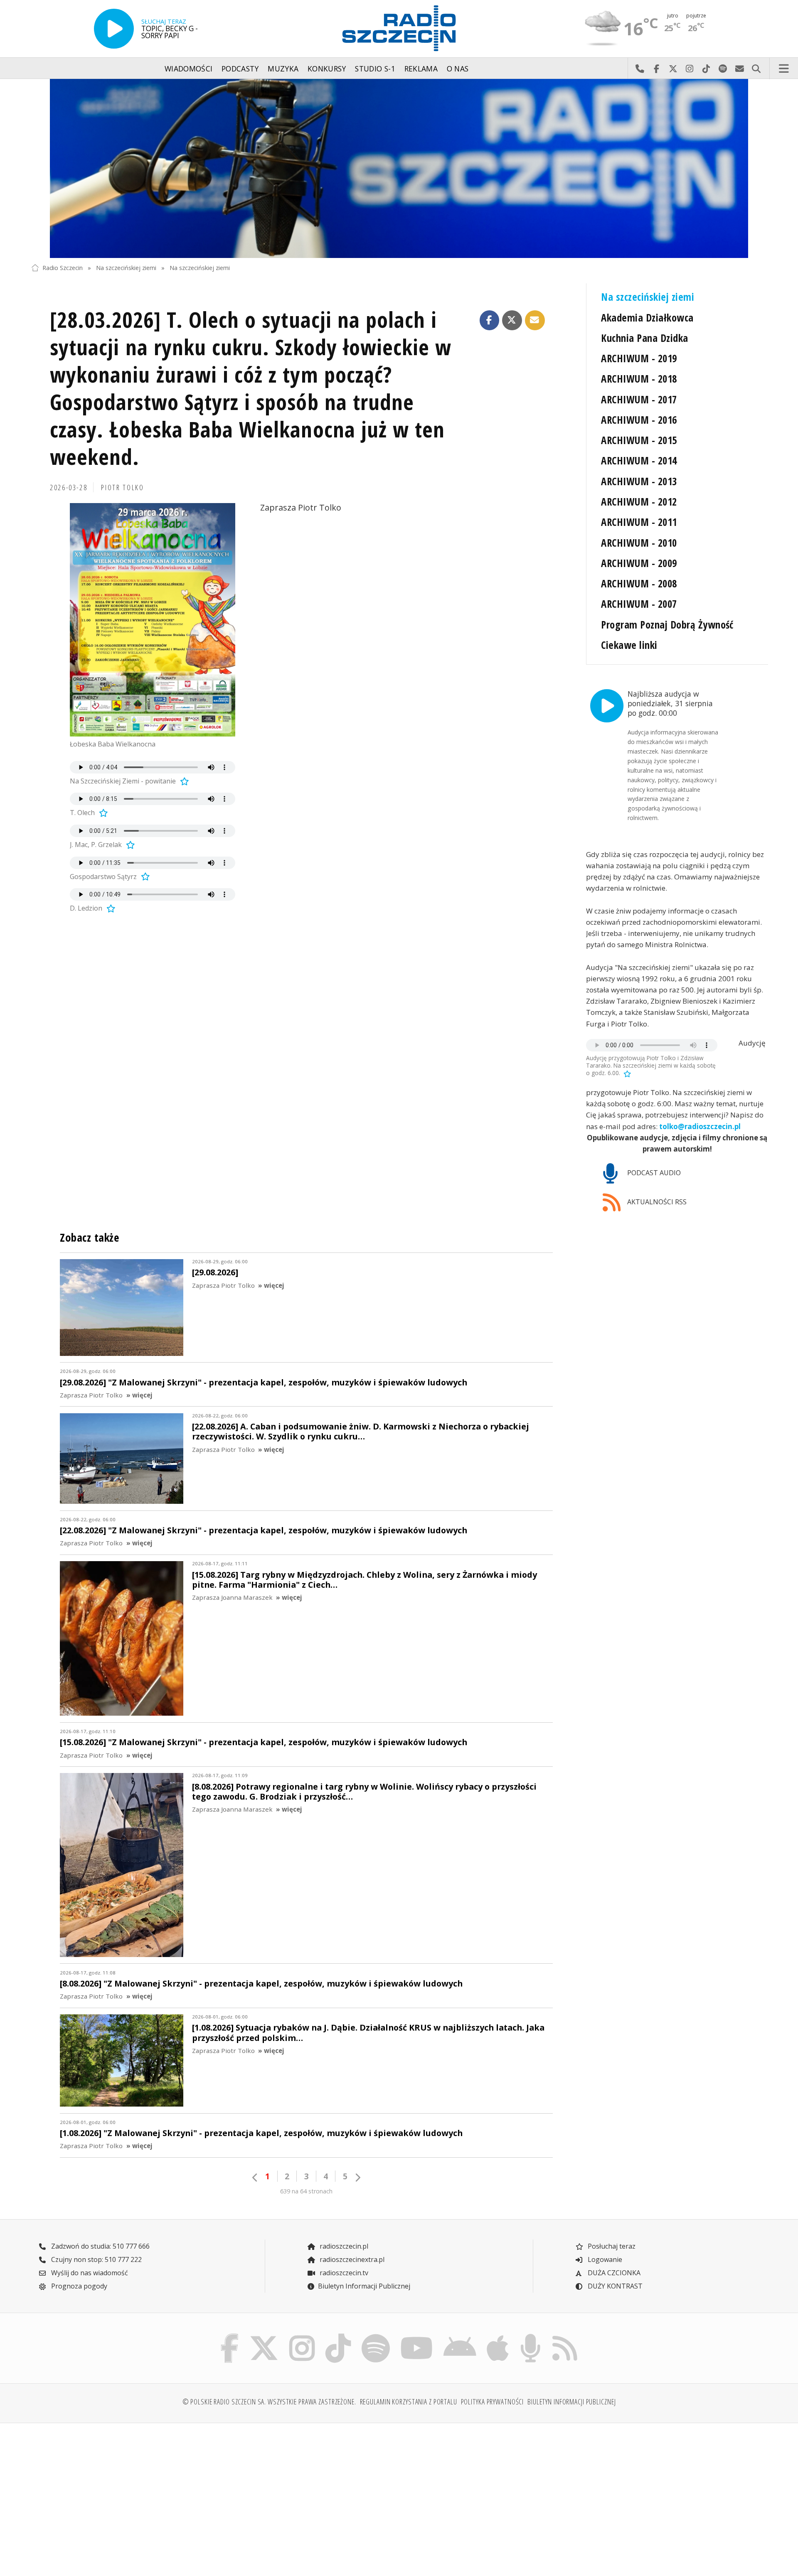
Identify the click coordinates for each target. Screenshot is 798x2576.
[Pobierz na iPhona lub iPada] (498, 2335)
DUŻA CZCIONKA (613, 2273)
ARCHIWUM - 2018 (639, 379)
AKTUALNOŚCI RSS (656, 1202)
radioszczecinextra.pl (351, 2259)
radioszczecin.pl (343, 2246)
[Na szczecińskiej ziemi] (399, 169)
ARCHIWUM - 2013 (639, 481)
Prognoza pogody (78, 2286)
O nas (458, 69)
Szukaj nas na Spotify (723, 69)
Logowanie (604, 2259)
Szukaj (756, 69)
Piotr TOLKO (122, 487)
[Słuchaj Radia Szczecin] (114, 29)
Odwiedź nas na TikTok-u (706, 69)
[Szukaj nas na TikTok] (338, 2335)
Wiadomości (189, 69)
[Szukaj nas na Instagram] (302, 2335)
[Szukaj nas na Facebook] (230, 2335)
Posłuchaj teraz (611, 2246)
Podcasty (240, 69)
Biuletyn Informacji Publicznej (364, 2286)
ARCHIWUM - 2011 (639, 522)
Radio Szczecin (63, 268)
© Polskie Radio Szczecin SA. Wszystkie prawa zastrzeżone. (269, 2402)
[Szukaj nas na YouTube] (417, 2335)
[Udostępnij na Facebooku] (490, 320)
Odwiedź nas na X (673, 69)
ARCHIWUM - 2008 (639, 583)
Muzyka (283, 69)
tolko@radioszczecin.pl (700, 1126)
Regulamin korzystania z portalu (409, 2402)
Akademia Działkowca (647, 318)
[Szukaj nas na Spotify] (376, 2335)
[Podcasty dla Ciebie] (530, 2335)
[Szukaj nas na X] (264, 2335)
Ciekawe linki (629, 645)
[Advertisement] (121, 2495)
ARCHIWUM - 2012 (639, 502)
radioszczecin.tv (343, 2273)
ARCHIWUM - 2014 (639, 460)
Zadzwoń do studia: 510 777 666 (100, 2246)
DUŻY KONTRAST (614, 2286)
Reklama (421, 69)
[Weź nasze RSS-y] (565, 2335)
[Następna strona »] (357, 2177)
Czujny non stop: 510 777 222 (96, 2259)
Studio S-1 (375, 69)
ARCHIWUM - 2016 (639, 420)
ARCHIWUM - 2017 (639, 399)
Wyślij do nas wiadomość (739, 69)
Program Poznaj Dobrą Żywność (667, 625)
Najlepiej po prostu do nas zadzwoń (640, 69)
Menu (784, 69)
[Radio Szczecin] (399, 28)
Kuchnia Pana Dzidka (644, 338)
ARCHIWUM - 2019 (639, 358)
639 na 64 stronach (306, 2191)
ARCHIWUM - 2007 (639, 604)
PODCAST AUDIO (653, 1173)
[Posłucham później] (183, 781)
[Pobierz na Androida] (460, 2335)
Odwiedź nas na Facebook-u (656, 69)
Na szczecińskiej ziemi (126, 268)
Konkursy (327, 69)
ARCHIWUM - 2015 (639, 440)
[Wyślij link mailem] (535, 320)
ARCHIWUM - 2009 (639, 563)
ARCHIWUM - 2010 (639, 543)
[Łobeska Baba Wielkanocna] (153, 620)
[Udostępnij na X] (512, 320)
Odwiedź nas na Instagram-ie (690, 69)
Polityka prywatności (493, 2402)
